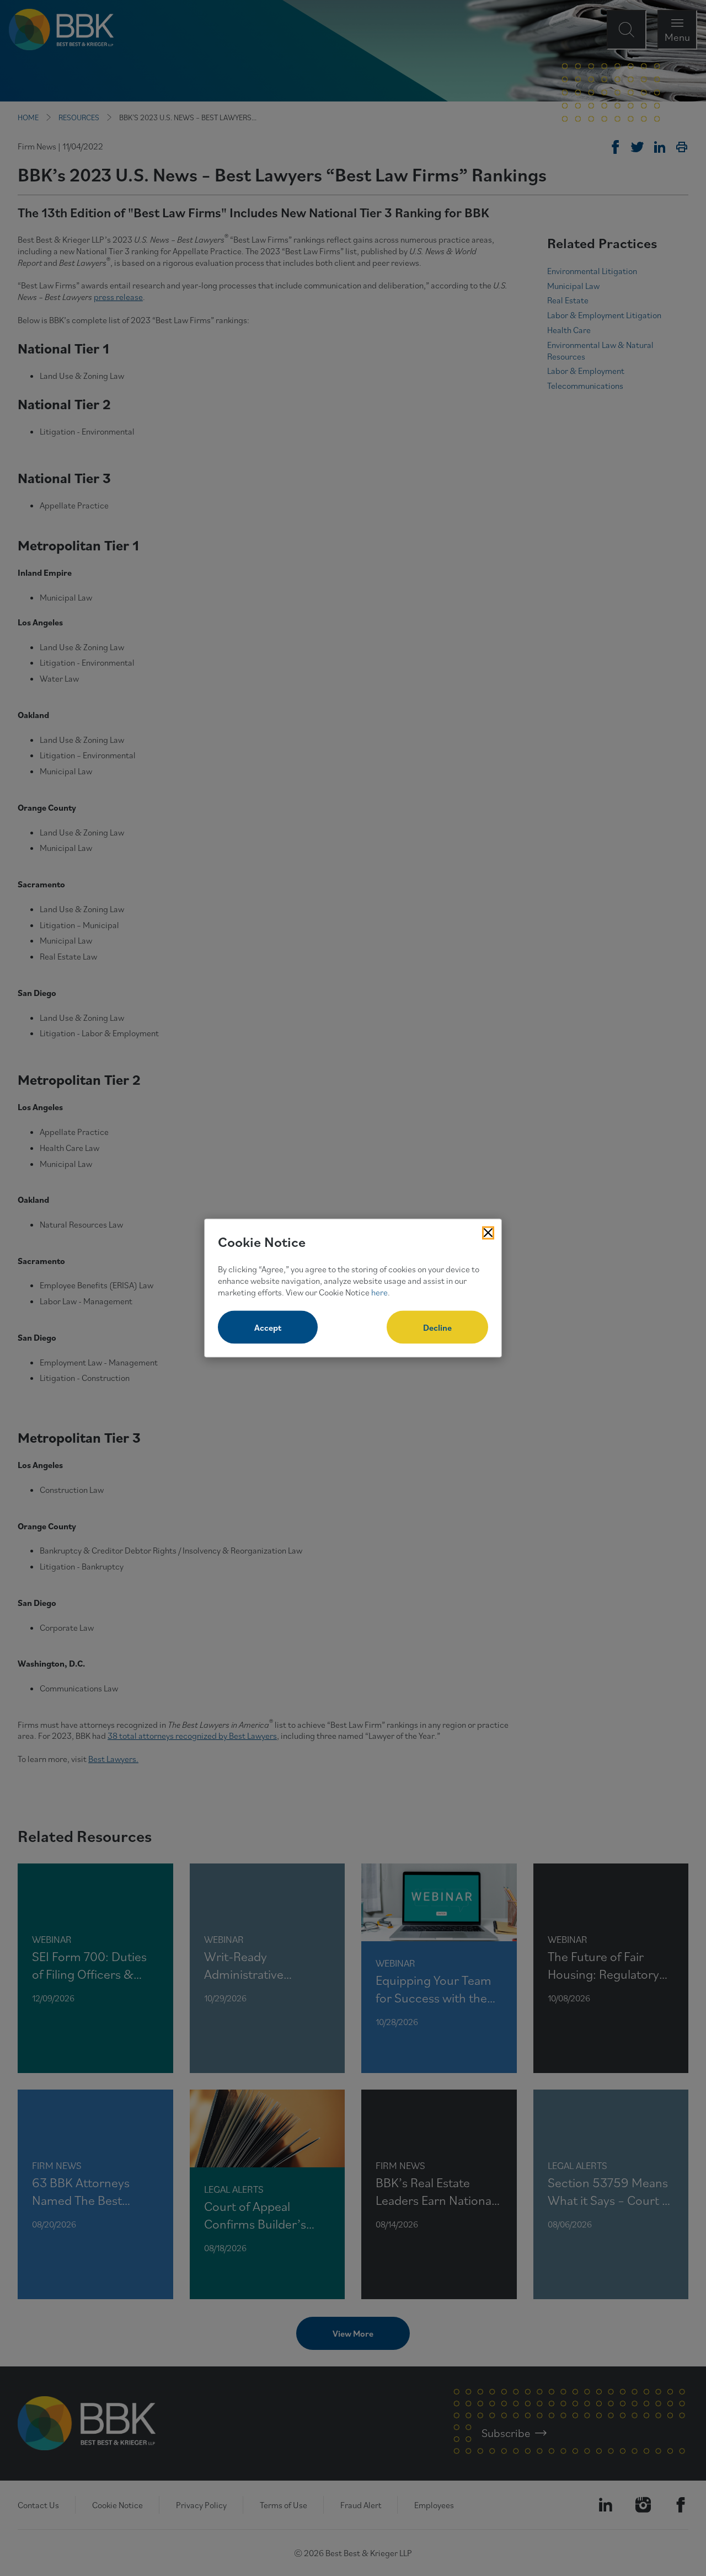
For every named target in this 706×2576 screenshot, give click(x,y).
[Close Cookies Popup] (488, 1233)
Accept (268, 1327)
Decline (437, 1327)
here (379, 1292)
